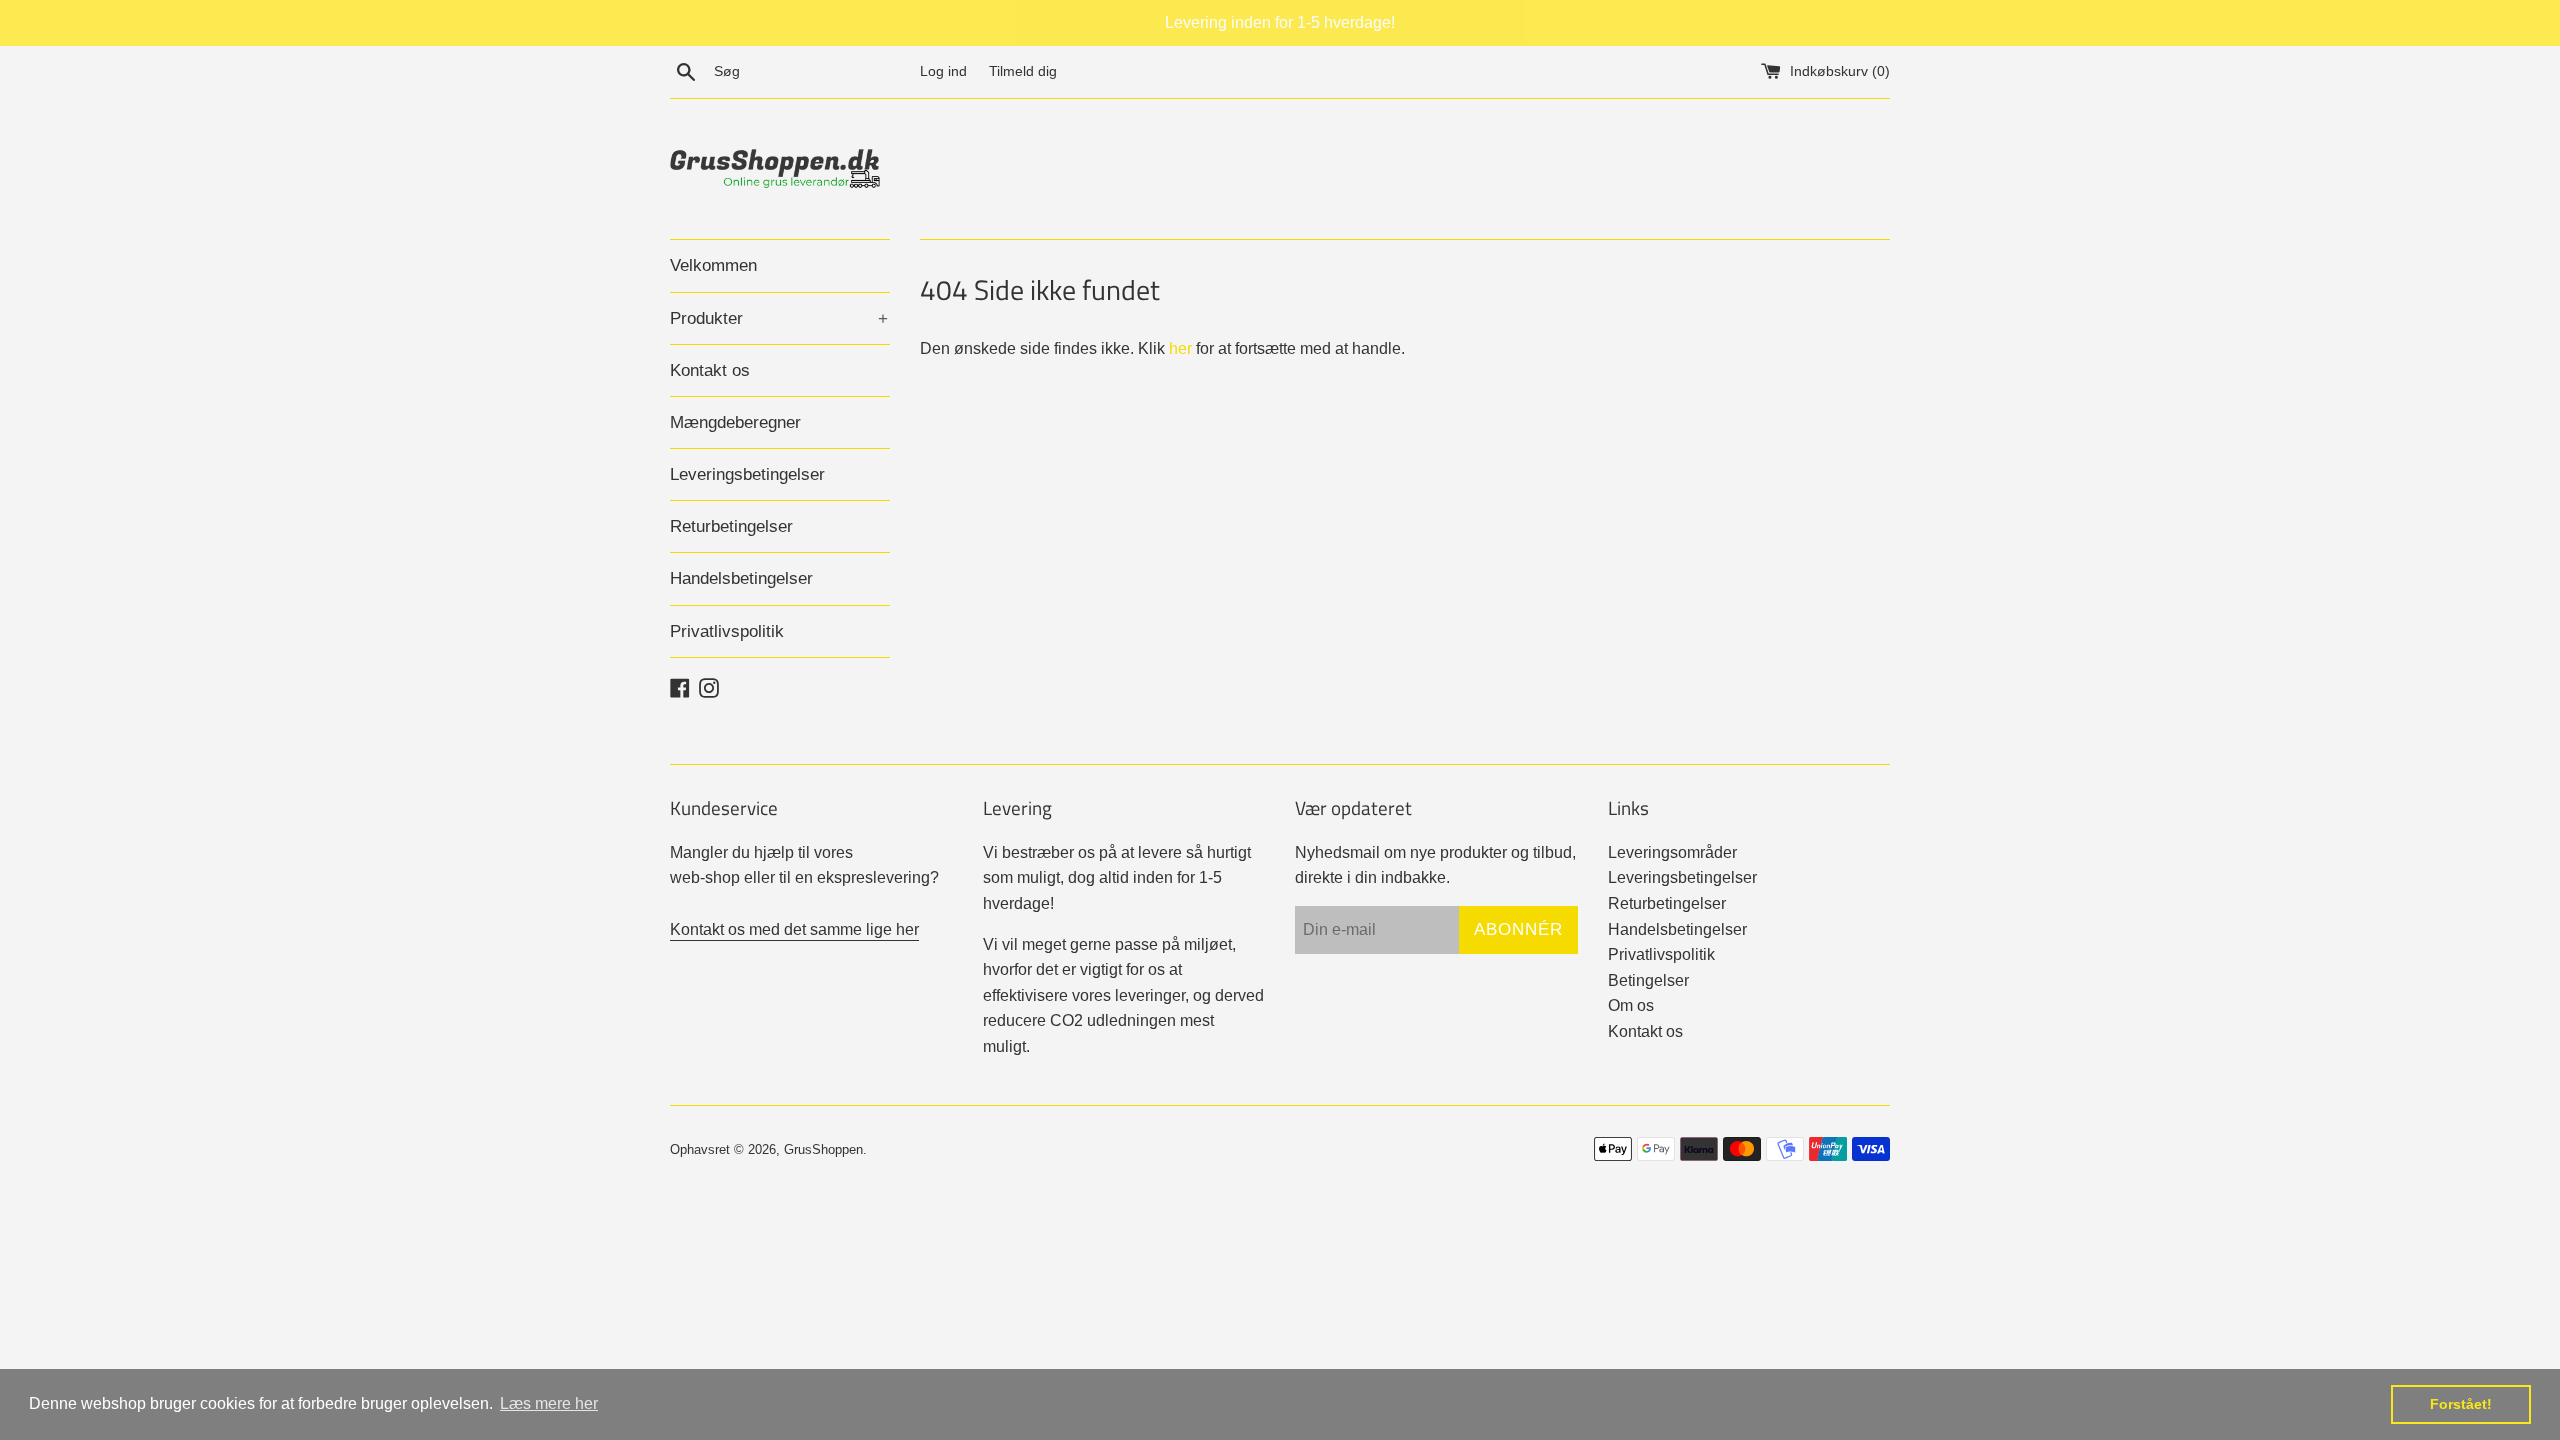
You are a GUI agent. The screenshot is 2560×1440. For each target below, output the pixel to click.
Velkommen (713, 265)
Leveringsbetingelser (747, 474)
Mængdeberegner (735, 422)
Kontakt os (710, 370)
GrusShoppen (823, 1149)
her (1180, 348)
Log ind (943, 71)
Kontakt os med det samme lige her (794, 929)
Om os (1631, 1005)
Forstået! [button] (2461, 1404)
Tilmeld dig (1023, 71)
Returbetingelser (731, 526)
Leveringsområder (1672, 852)
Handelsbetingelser (741, 578)
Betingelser (1648, 980)
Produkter (779, 318)
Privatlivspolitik (727, 631)
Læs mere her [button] (549, 1403)
